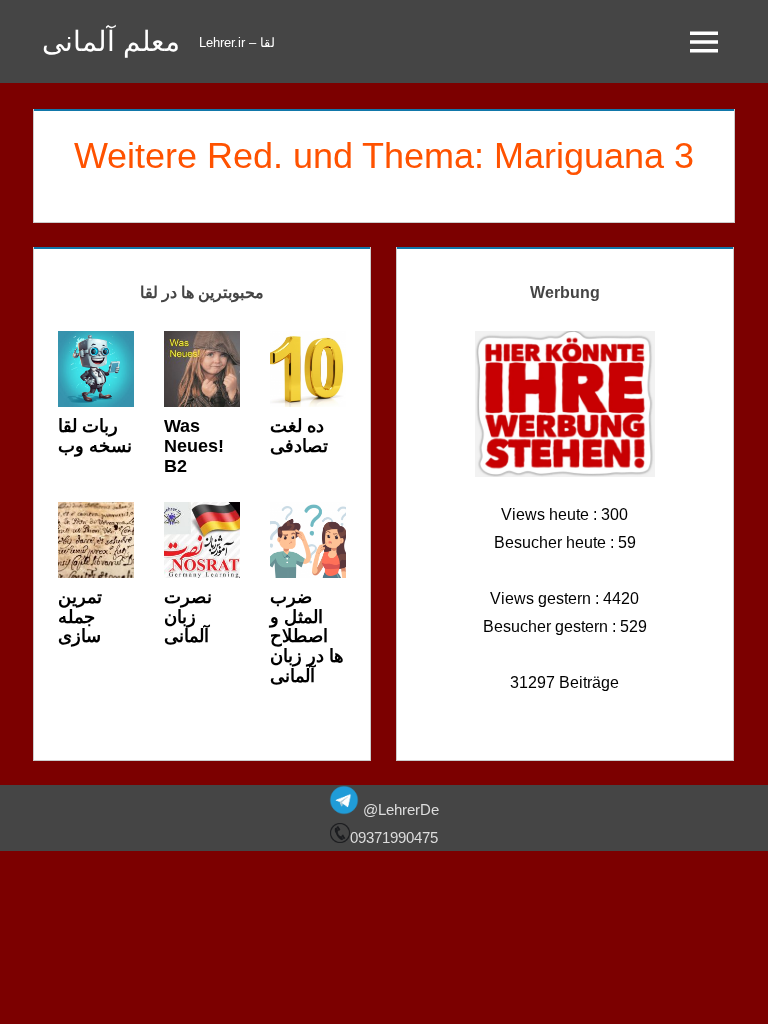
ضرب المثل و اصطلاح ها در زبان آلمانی (307, 636)
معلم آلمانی (111, 41)
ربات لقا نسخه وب (95, 436)
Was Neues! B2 (194, 446)
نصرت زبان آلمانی (188, 617)
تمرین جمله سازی (80, 617)
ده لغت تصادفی (299, 436)
